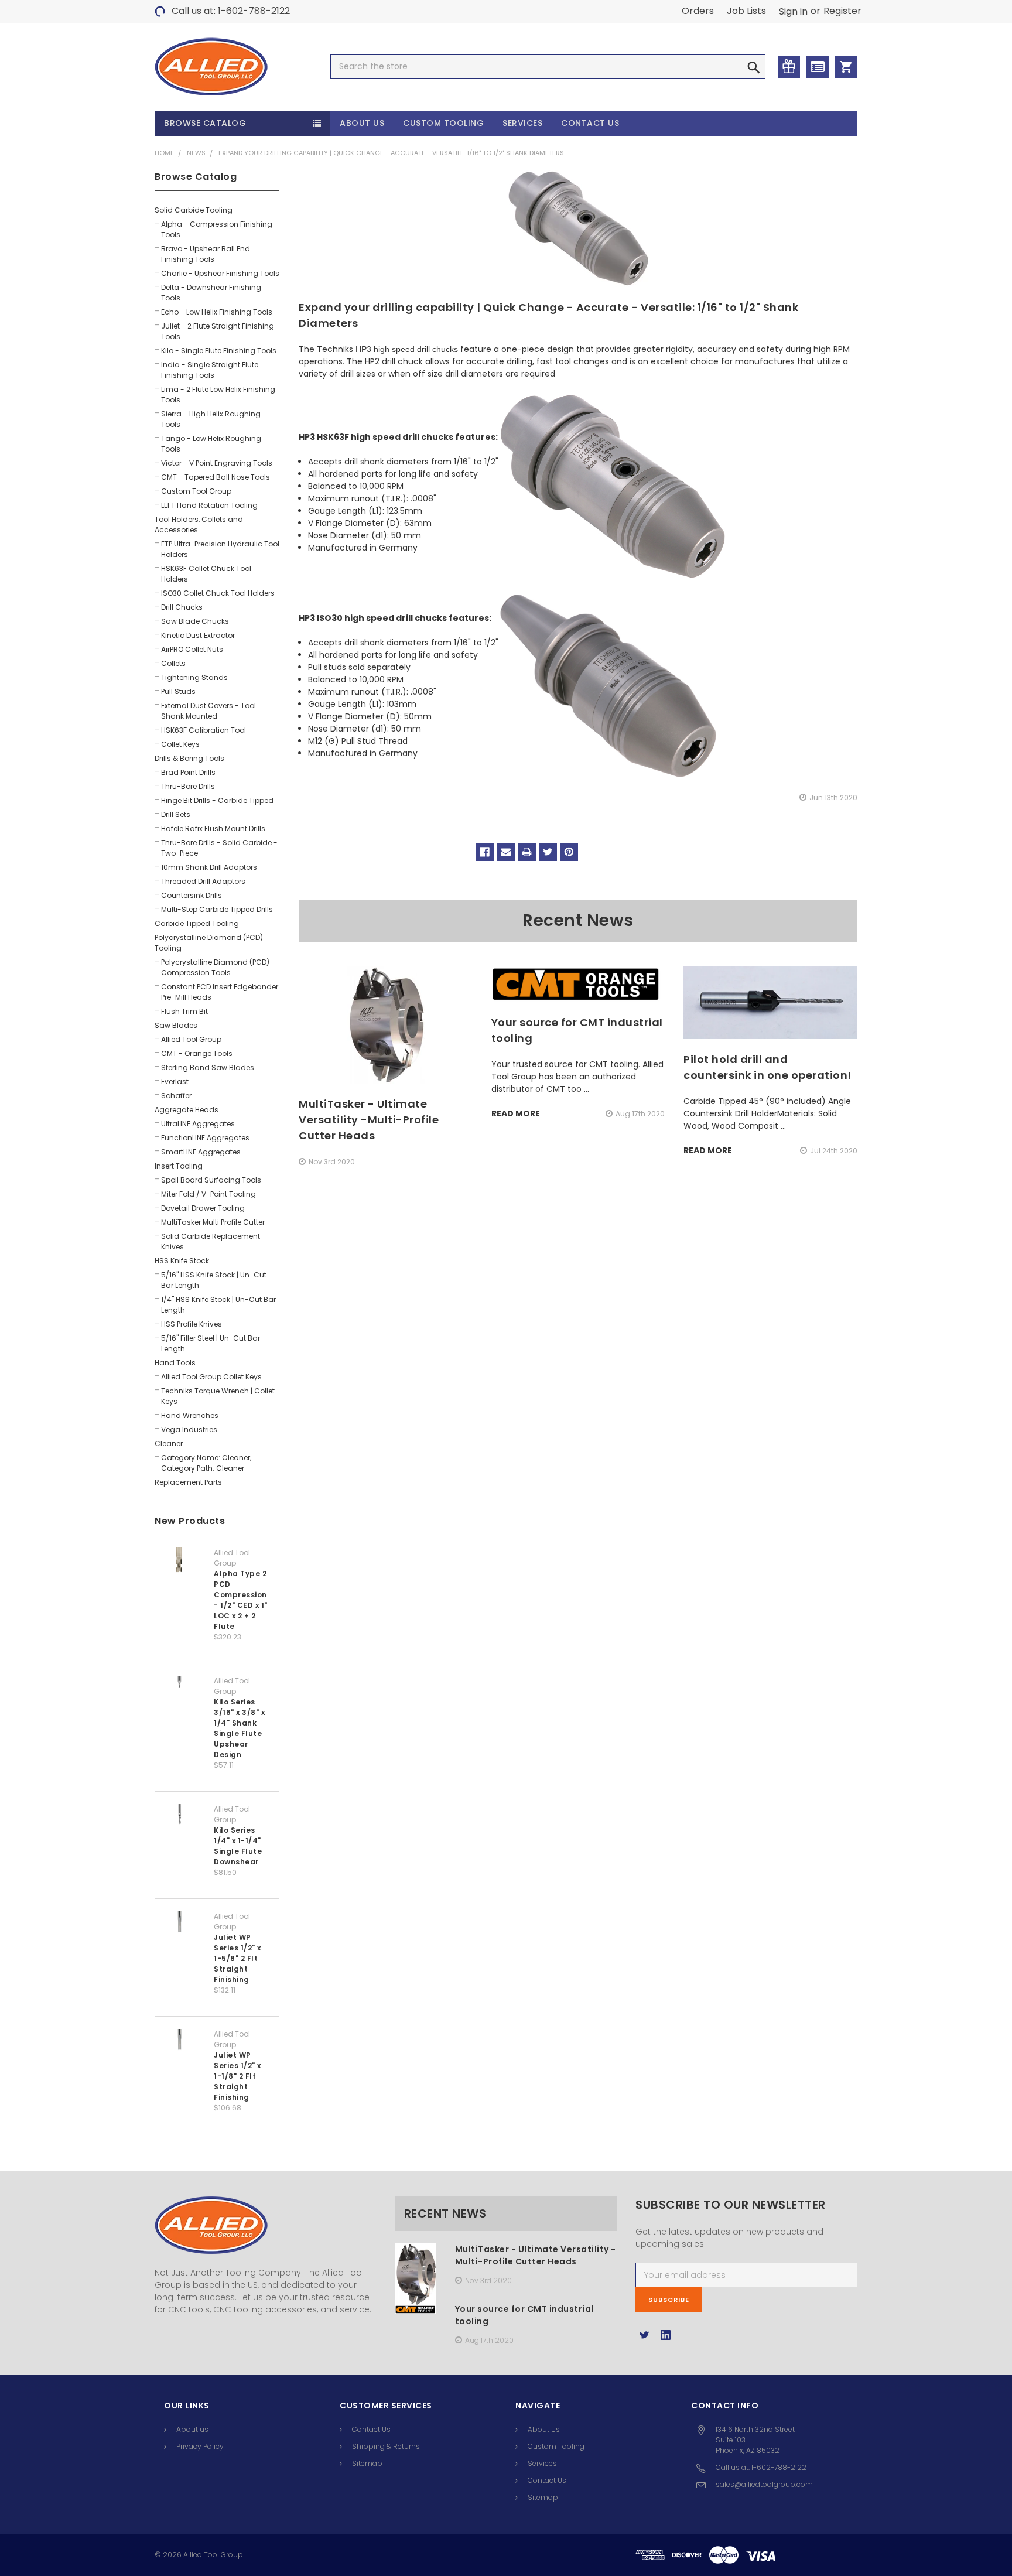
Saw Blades (176, 1025)
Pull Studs (178, 691)
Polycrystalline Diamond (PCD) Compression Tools (215, 967)
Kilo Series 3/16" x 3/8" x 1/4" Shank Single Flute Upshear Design (239, 1728)
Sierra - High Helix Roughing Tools (211, 419)
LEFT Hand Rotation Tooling (209, 505)
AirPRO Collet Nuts (192, 649)
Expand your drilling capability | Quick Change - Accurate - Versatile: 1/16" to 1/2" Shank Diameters (391, 153)
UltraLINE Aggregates (198, 1124)
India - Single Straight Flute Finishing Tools (210, 370)
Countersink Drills (192, 895)
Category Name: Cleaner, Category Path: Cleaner (206, 1463)
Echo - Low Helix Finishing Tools (217, 312)
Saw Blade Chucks (195, 621)
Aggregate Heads (187, 1110)
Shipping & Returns (386, 2446)
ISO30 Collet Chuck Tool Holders (218, 593)
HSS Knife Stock (182, 1261)
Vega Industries (189, 1429)
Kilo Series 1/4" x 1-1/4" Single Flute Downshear (238, 1846)
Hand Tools (175, 1363)
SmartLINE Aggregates (201, 1152)
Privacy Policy (200, 2446)
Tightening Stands (194, 677)
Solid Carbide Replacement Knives (211, 1241)
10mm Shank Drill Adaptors (209, 867)
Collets (173, 663)
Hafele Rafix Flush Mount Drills (213, 829)
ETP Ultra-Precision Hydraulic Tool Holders (220, 549)
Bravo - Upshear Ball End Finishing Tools (206, 254)
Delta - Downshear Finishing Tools (211, 293)
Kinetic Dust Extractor (198, 635)
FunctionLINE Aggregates (205, 1138)
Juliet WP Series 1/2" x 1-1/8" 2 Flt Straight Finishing (237, 2076)
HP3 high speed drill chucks (407, 349)
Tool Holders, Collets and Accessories (199, 525)
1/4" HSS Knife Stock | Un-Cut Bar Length (218, 1305)
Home (164, 153)
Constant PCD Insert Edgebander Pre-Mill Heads (220, 992)
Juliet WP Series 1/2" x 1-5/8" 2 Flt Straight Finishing (237, 1958)
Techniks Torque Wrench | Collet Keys (218, 1396)
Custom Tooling (443, 123)
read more (516, 1113)
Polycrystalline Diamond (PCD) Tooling (209, 943)
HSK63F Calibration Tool (204, 730)
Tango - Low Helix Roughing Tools (211, 444)
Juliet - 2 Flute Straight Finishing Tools (218, 331)
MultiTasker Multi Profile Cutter (213, 1222)
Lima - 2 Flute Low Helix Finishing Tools (218, 394)
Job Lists (746, 11)
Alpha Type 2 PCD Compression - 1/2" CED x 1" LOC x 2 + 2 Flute (241, 1600)
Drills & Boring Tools (189, 758)
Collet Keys (180, 744)
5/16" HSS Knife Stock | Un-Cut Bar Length (214, 1280)
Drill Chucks (182, 607)
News (196, 153)
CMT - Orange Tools (197, 1053)
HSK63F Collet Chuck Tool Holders (206, 574)
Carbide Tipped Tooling (197, 923)
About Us (362, 123)
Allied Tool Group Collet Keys (211, 1377)
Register (842, 11)
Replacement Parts (188, 1482)
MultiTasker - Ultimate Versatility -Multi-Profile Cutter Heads (369, 1120)
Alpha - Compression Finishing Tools (217, 229)
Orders (698, 11)
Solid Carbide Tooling (194, 210)
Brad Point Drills (188, 772)
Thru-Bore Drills (188, 786)
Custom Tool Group (196, 491)
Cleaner (169, 1444)
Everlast (175, 1082)
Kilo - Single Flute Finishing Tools (219, 351)
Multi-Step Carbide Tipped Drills (217, 909)
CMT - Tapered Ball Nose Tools (216, 477)
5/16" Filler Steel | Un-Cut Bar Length (211, 1343)
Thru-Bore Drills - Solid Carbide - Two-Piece (219, 848)
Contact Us (590, 123)
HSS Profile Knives (192, 1324)
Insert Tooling (179, 1166)
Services (522, 123)
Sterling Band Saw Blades (208, 1067)
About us (192, 2429)
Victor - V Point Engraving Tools (217, 463)
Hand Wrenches (190, 1415)
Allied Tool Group (191, 1039)
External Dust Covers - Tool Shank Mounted (208, 711)
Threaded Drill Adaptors (203, 881)
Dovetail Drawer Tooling (203, 1208)
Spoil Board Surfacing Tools (211, 1180)
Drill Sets (176, 814)
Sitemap (367, 2463)
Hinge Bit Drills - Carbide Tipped (217, 800)
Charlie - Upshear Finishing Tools (220, 273)
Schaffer (176, 1096)
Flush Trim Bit (184, 1011)
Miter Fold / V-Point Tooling (208, 1194)
